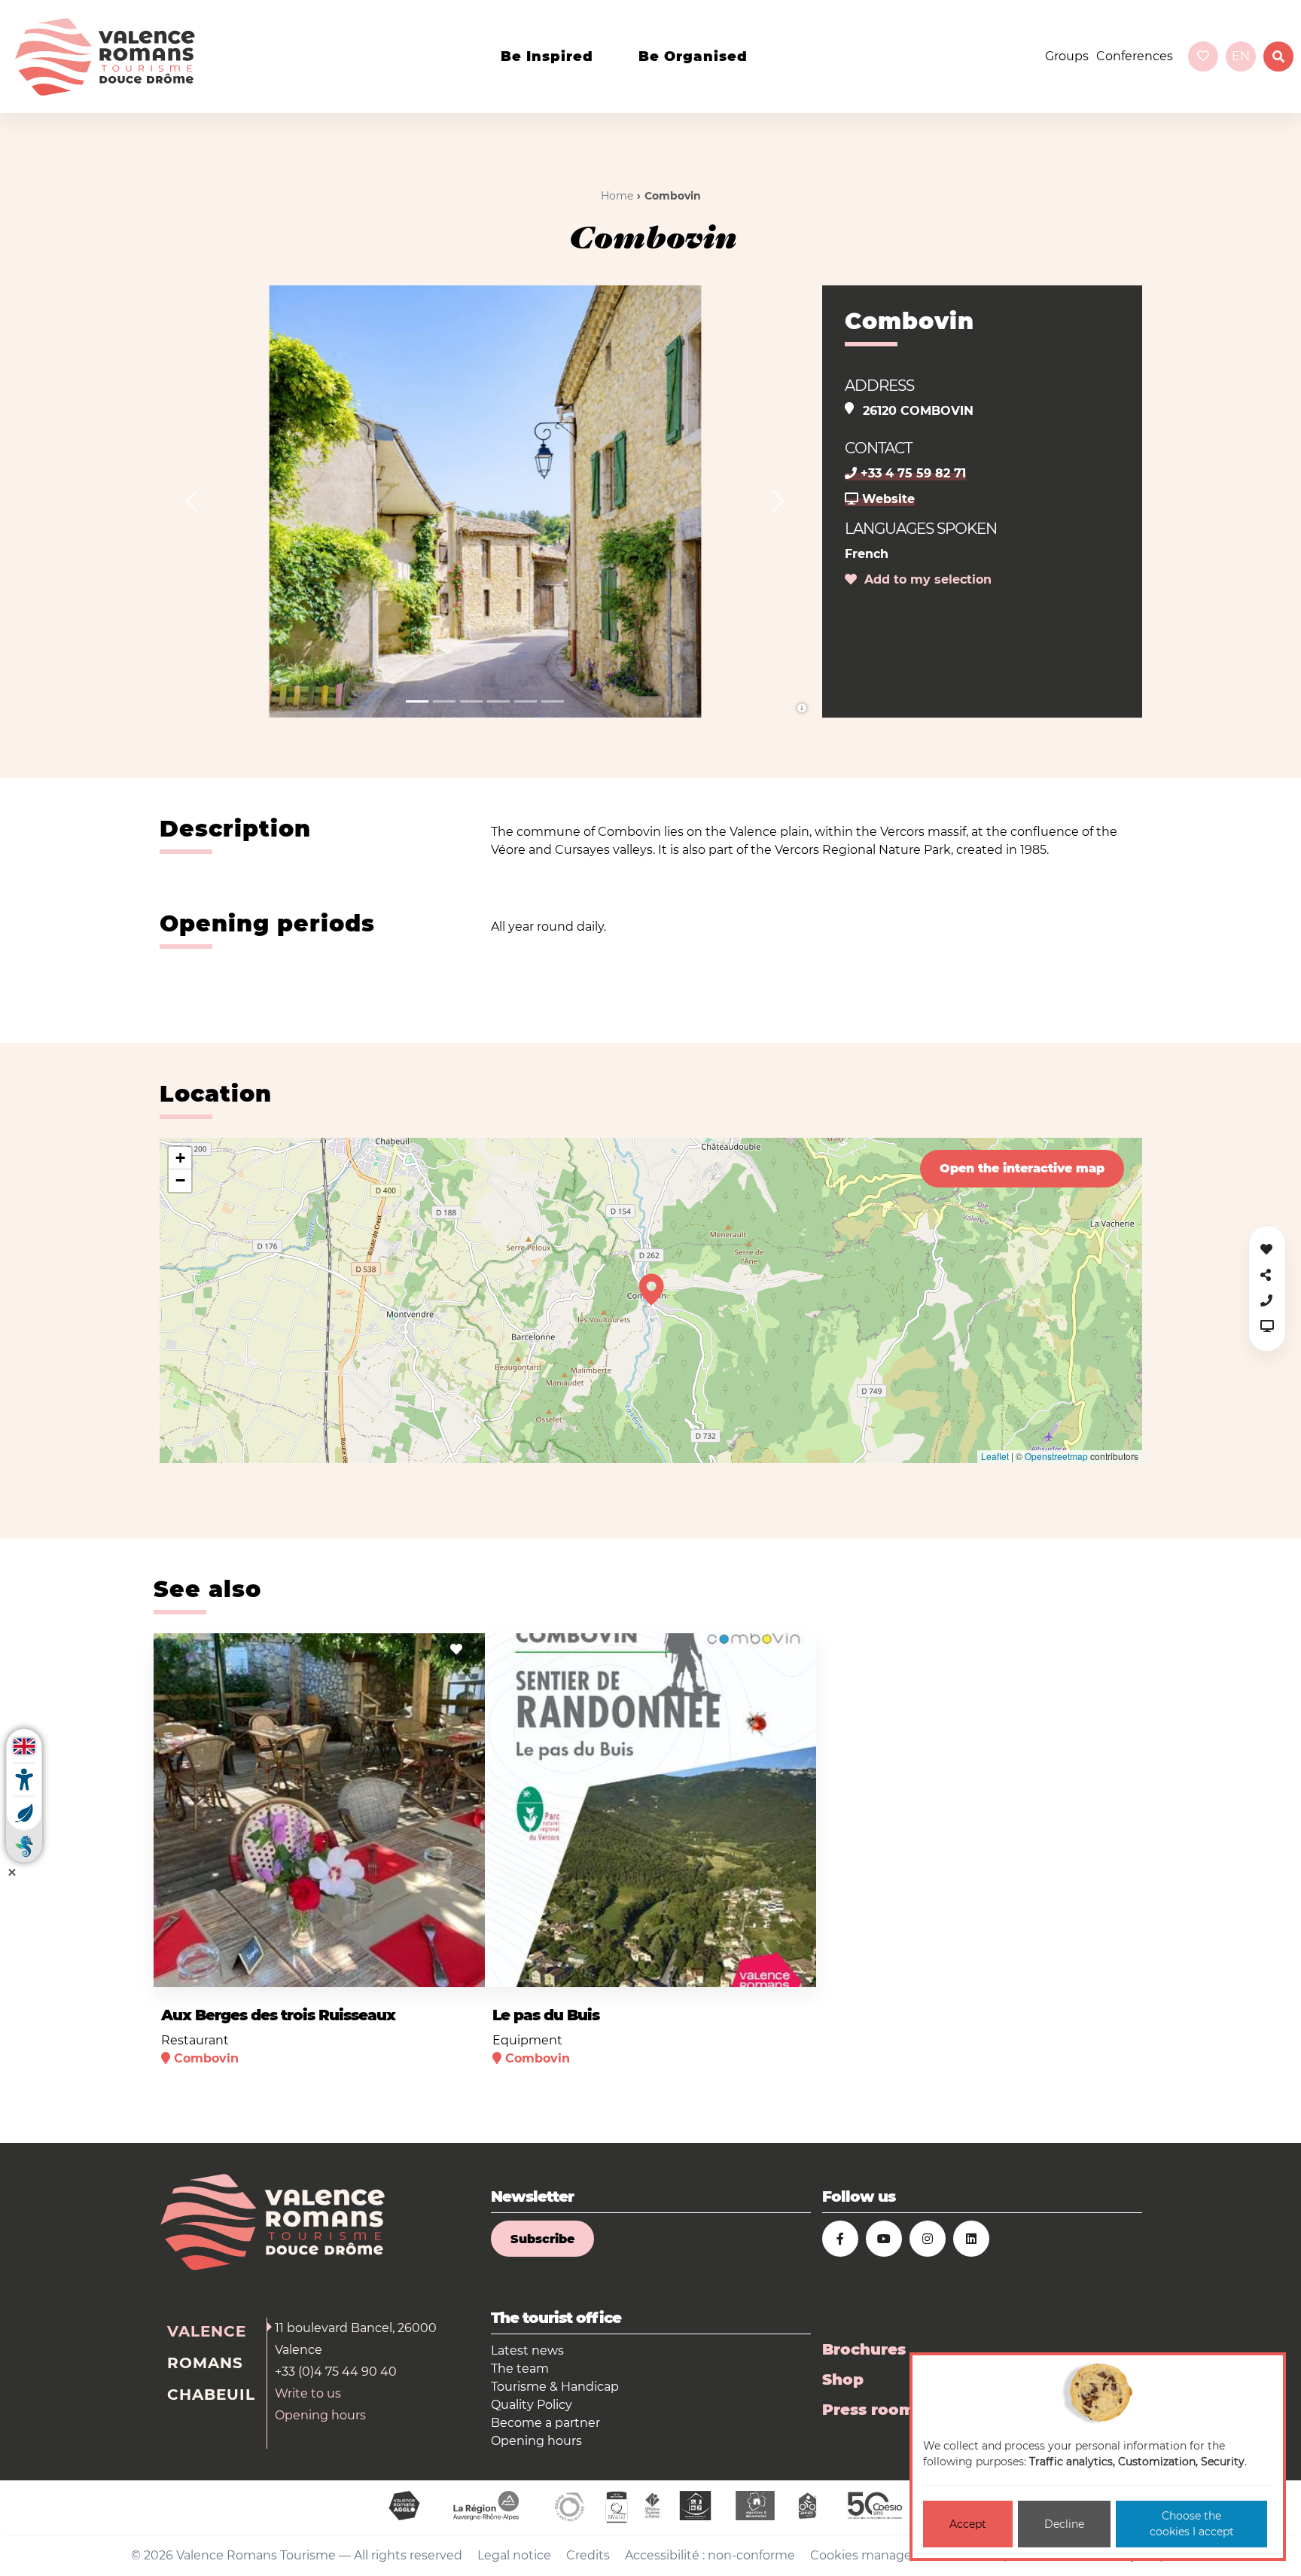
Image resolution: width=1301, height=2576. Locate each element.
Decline (1064, 2524)
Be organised (693, 56)
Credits (588, 2555)
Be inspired (547, 56)
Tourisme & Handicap (555, 2387)
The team (520, 2369)
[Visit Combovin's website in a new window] (1267, 1326)
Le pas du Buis (546, 2015)
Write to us (308, 2393)
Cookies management (878, 2555)
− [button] (180, 1180)
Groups (1067, 56)
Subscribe (542, 2239)
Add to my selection (924, 579)
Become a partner (545, 2423)
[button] (192, 501)
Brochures (864, 2349)
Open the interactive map (1022, 1168)
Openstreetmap (1056, 1456)
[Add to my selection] (456, 1649)
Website (887, 499)
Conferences (1135, 56)
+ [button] (180, 1158)
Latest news (527, 2350)
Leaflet (995, 1456)
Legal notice (514, 2555)
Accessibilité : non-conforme (710, 2555)
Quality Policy (532, 2405)
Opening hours (320, 2415)
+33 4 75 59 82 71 (911, 473)
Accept (968, 2524)
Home (617, 196)
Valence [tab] (207, 2331)
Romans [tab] (205, 2363)
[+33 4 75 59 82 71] (1266, 1301)
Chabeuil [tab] (211, 2395)
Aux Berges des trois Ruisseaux (278, 2015)
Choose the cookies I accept (1192, 2524)
